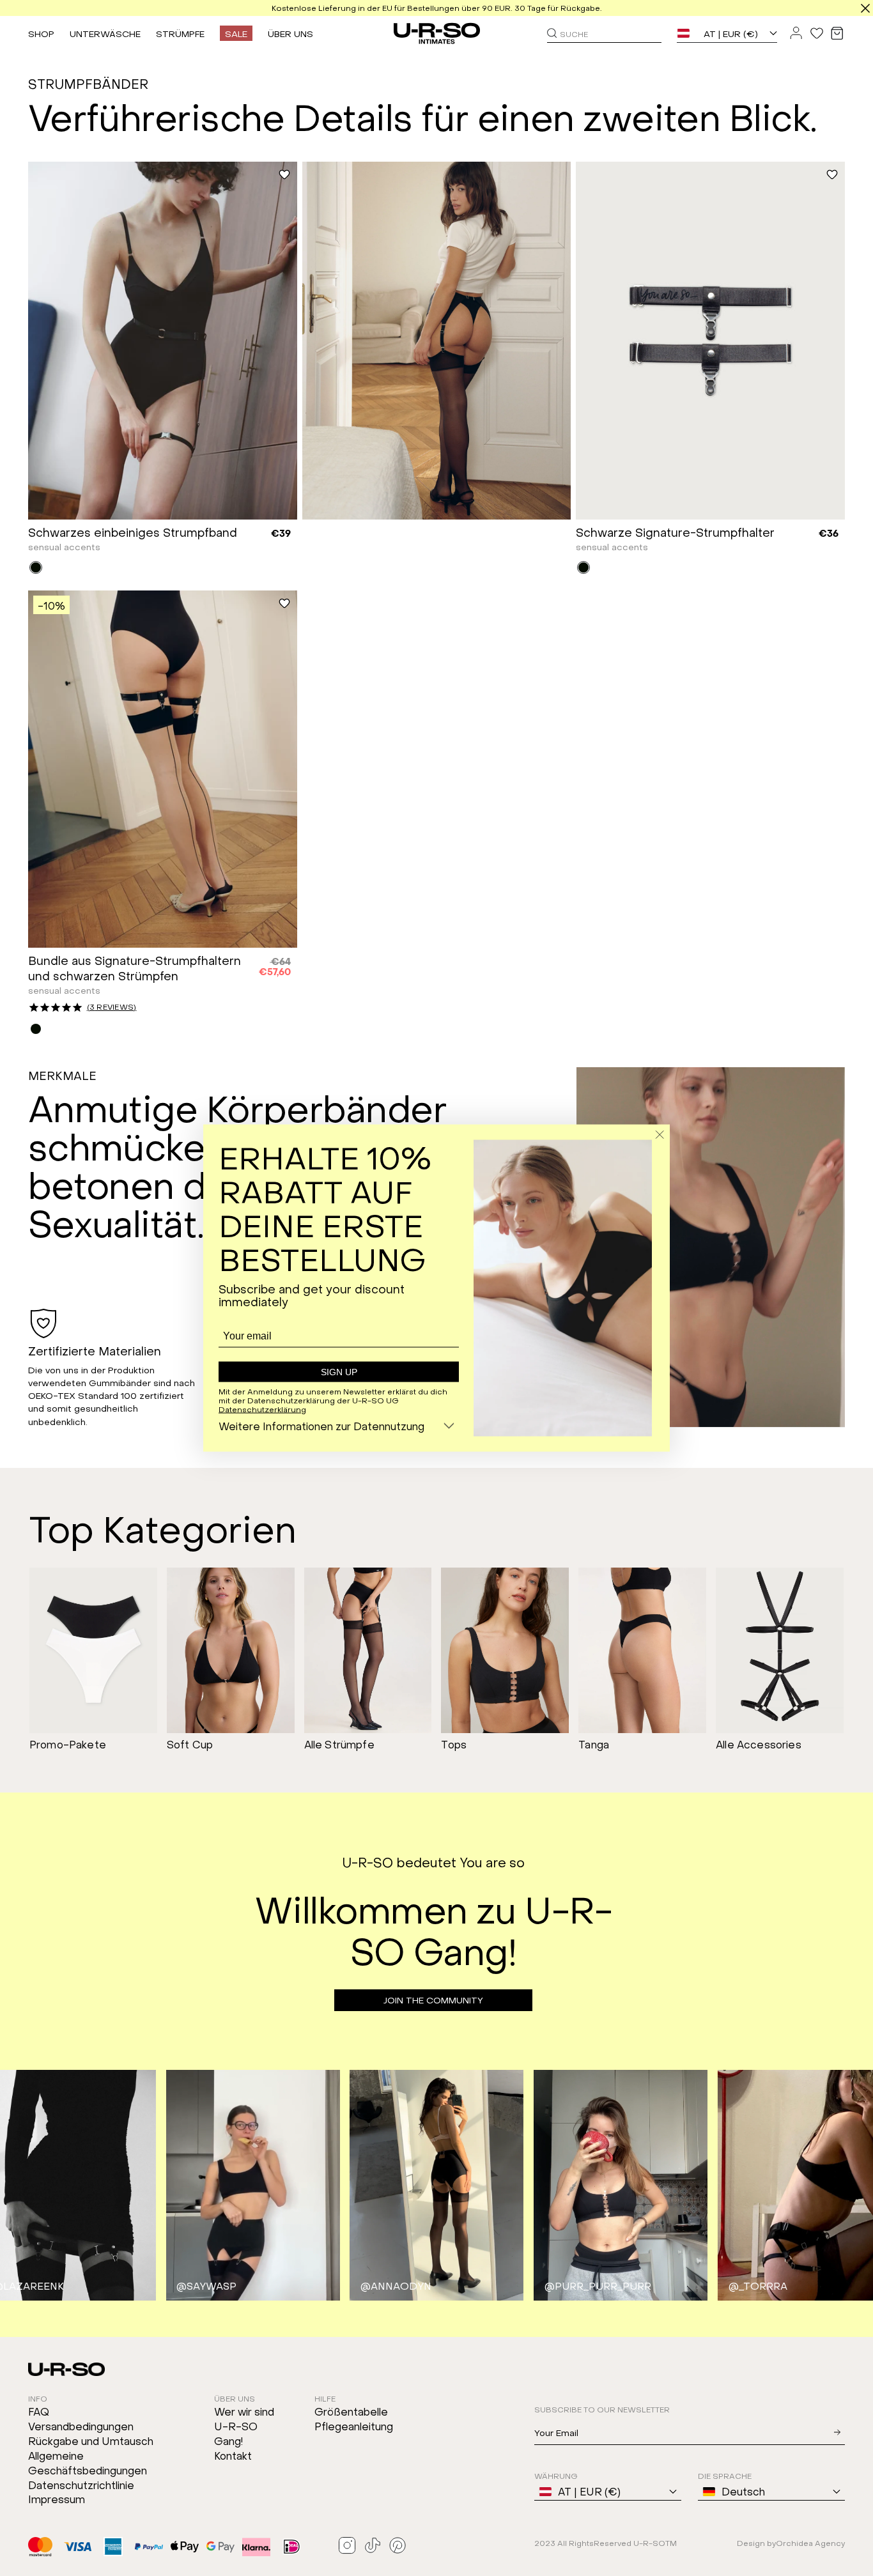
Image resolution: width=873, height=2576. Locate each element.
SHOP (41, 33)
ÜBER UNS (290, 33)
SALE (236, 33)
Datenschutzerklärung (262, 1408)
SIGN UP (339, 1372)
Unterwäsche (105, 33)
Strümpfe (180, 33)
